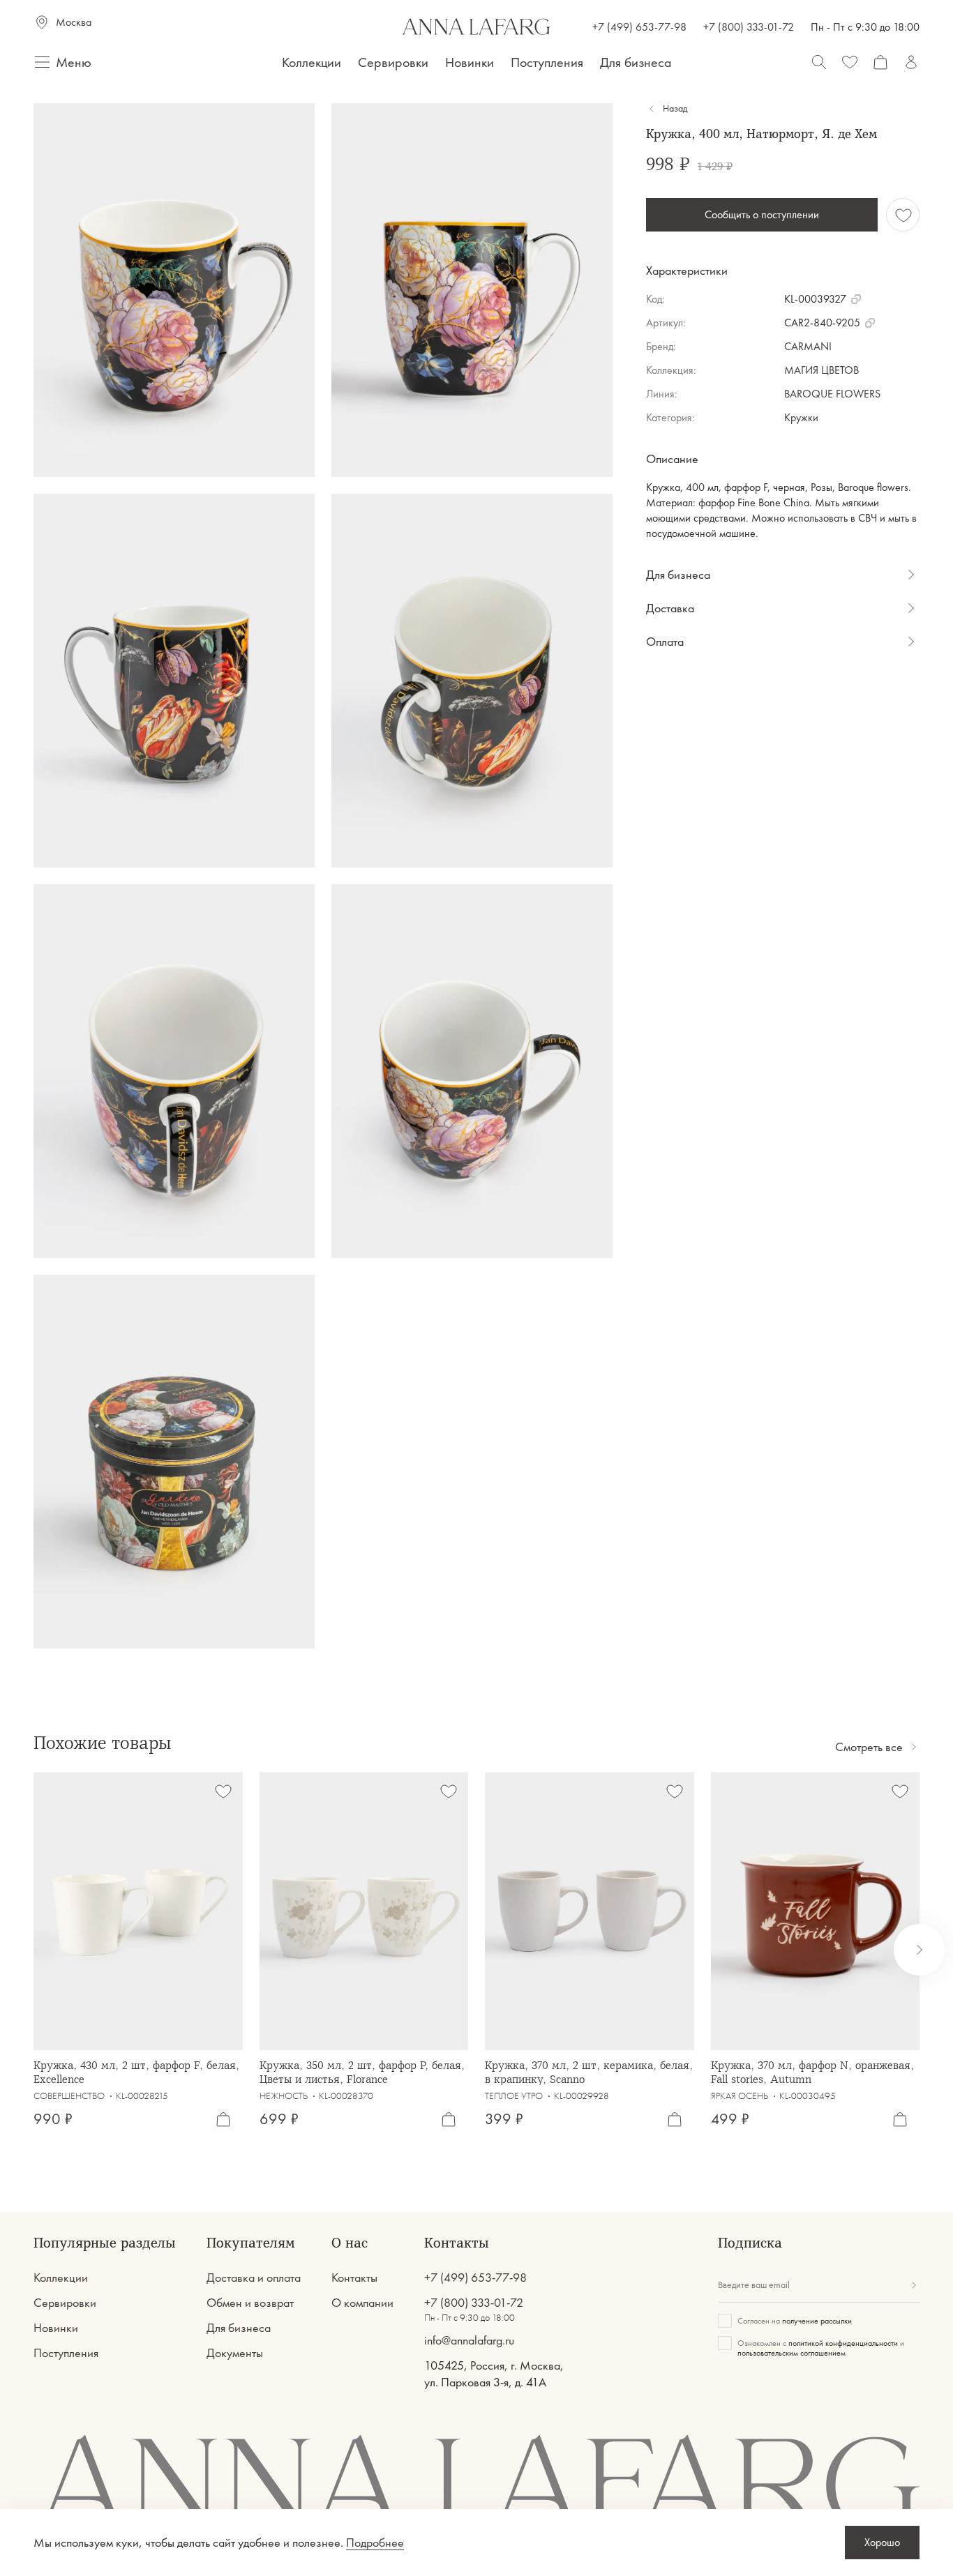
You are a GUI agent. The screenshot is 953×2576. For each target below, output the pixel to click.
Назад (675, 109)
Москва (74, 22)
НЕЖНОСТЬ (284, 2096)
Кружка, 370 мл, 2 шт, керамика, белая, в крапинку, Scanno (589, 2072)
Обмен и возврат (250, 2303)
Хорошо (882, 2542)
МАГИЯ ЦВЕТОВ (821, 370)
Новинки (470, 62)
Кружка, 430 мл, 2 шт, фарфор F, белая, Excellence (136, 2072)
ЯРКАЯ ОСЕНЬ (740, 2096)
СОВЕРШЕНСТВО (69, 2096)
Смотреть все (869, 1747)
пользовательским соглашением (791, 2353)
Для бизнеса (636, 62)
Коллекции (312, 62)
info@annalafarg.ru (469, 2340)
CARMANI (808, 346)
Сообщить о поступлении (762, 214)
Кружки (801, 417)
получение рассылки (817, 2321)
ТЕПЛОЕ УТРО (514, 2096)
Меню (74, 62)
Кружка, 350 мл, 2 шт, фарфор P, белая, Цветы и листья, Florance (362, 2072)
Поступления (547, 62)
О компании (362, 2303)
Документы (235, 2353)
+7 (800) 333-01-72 (749, 27)
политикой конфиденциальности (843, 2343)
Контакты (354, 2278)
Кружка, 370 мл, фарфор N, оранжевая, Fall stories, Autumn (812, 2072)
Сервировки (393, 62)
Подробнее (375, 2543)
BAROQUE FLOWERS (832, 394)
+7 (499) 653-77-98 (639, 27)
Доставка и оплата (254, 2278)
